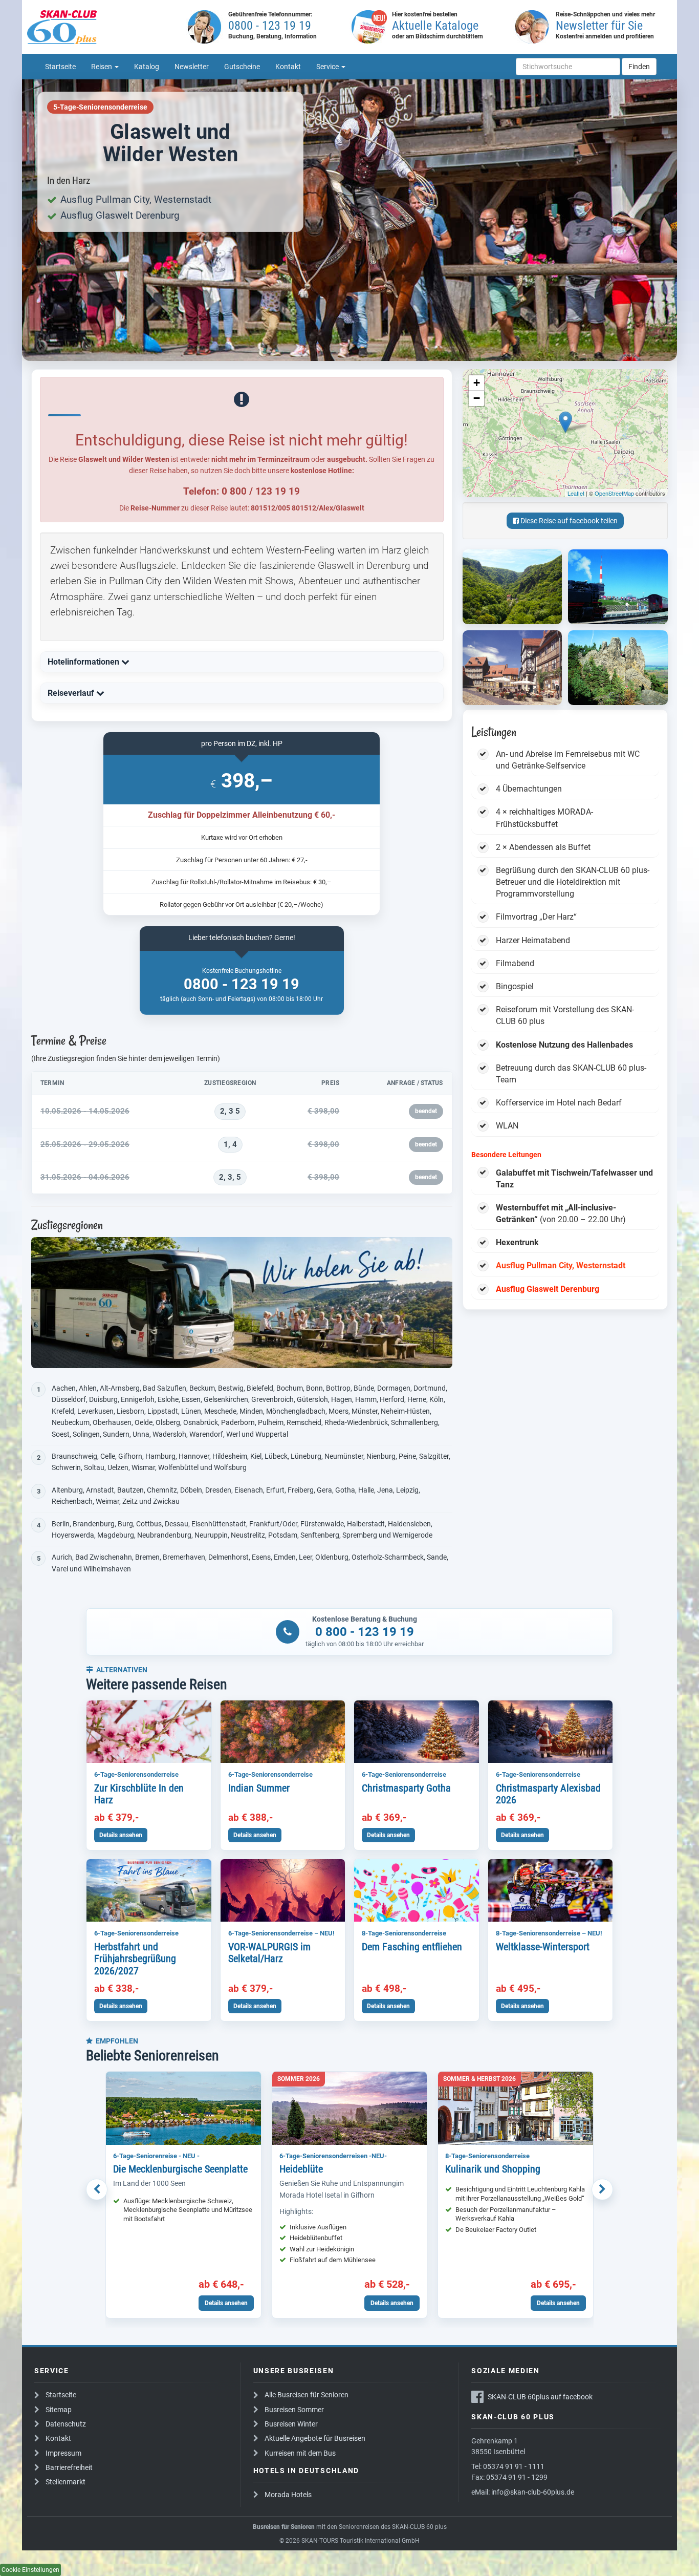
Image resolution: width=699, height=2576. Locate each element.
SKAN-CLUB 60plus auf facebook (540, 2397)
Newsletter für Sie (599, 26)
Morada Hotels (288, 2495)
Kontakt (58, 2438)
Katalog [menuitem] (147, 67)
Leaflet (576, 493)
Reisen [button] (102, 67)
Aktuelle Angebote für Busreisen (315, 2438)
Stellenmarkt (65, 2482)
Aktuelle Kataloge (435, 26)
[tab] (242, 662)
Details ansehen (121, 1835)
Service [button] (328, 67)
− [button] (477, 398)
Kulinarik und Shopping (493, 2169)
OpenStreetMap (614, 493)
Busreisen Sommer (294, 2410)
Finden (639, 67)
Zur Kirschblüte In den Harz (139, 1794)
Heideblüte (301, 2169)
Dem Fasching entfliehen (412, 1947)
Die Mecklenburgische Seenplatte (180, 2169)
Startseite (61, 2395)
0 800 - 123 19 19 (365, 1632)
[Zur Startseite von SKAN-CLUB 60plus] (104, 27)
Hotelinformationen (84, 662)
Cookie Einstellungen (30, 2570)
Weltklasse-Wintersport (543, 1947)
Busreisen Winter (291, 2424)
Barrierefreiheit (69, 2467)
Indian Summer (259, 1788)
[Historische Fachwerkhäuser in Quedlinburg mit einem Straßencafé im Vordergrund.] (512, 668)
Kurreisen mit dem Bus (300, 2453)
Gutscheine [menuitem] (242, 67)
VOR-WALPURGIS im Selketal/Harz (269, 1953)
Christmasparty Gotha (406, 1788)
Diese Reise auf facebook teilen (568, 521)
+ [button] (477, 383)
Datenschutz (66, 2424)
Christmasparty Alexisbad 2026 (548, 1794)
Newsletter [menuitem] (192, 67)
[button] (97, 2189)
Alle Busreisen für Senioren (307, 2395)
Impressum (63, 2453)
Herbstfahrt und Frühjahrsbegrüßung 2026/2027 (135, 1959)
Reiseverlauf (72, 693)
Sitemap (59, 2410)
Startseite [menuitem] (60, 67)
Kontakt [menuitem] (288, 67)
